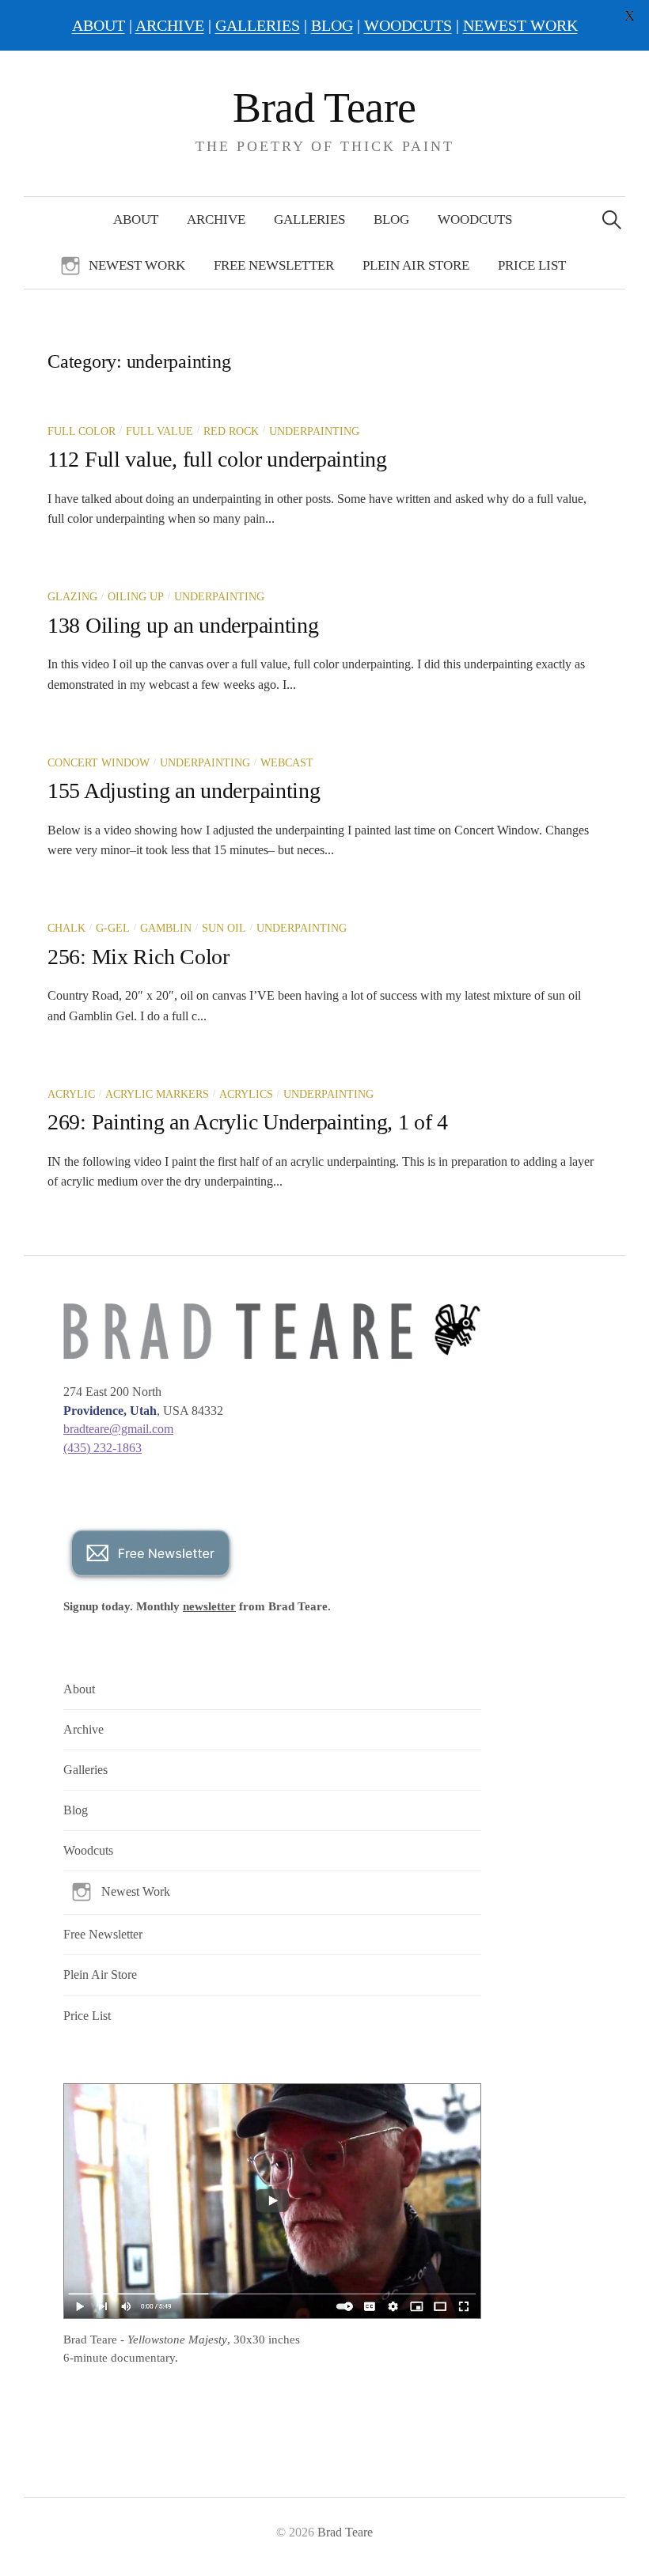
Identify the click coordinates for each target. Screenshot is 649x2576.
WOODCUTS (408, 25)
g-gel (113, 928)
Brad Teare (324, 108)
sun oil (224, 928)
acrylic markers (157, 1094)
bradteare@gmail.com (118, 1429)
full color (82, 431)
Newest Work (137, 265)
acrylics (246, 1094)
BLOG (332, 25)
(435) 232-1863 (102, 1448)
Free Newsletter (274, 265)
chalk (66, 928)
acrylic (71, 1094)
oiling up (136, 597)
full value (159, 431)
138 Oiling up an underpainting (183, 625)
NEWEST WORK (520, 25)
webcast (287, 763)
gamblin (166, 928)
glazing (72, 597)
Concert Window (99, 763)
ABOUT (99, 25)
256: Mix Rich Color (139, 957)
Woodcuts (475, 219)
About (136, 219)
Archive (216, 219)
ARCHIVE (170, 25)
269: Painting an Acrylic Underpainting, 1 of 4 (248, 1122)
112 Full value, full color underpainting (217, 459)
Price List (532, 265)
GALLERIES (258, 25)
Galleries (309, 219)
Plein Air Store (416, 265)
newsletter (209, 1606)
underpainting (314, 431)
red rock (231, 431)
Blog (391, 219)
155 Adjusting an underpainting (184, 791)
